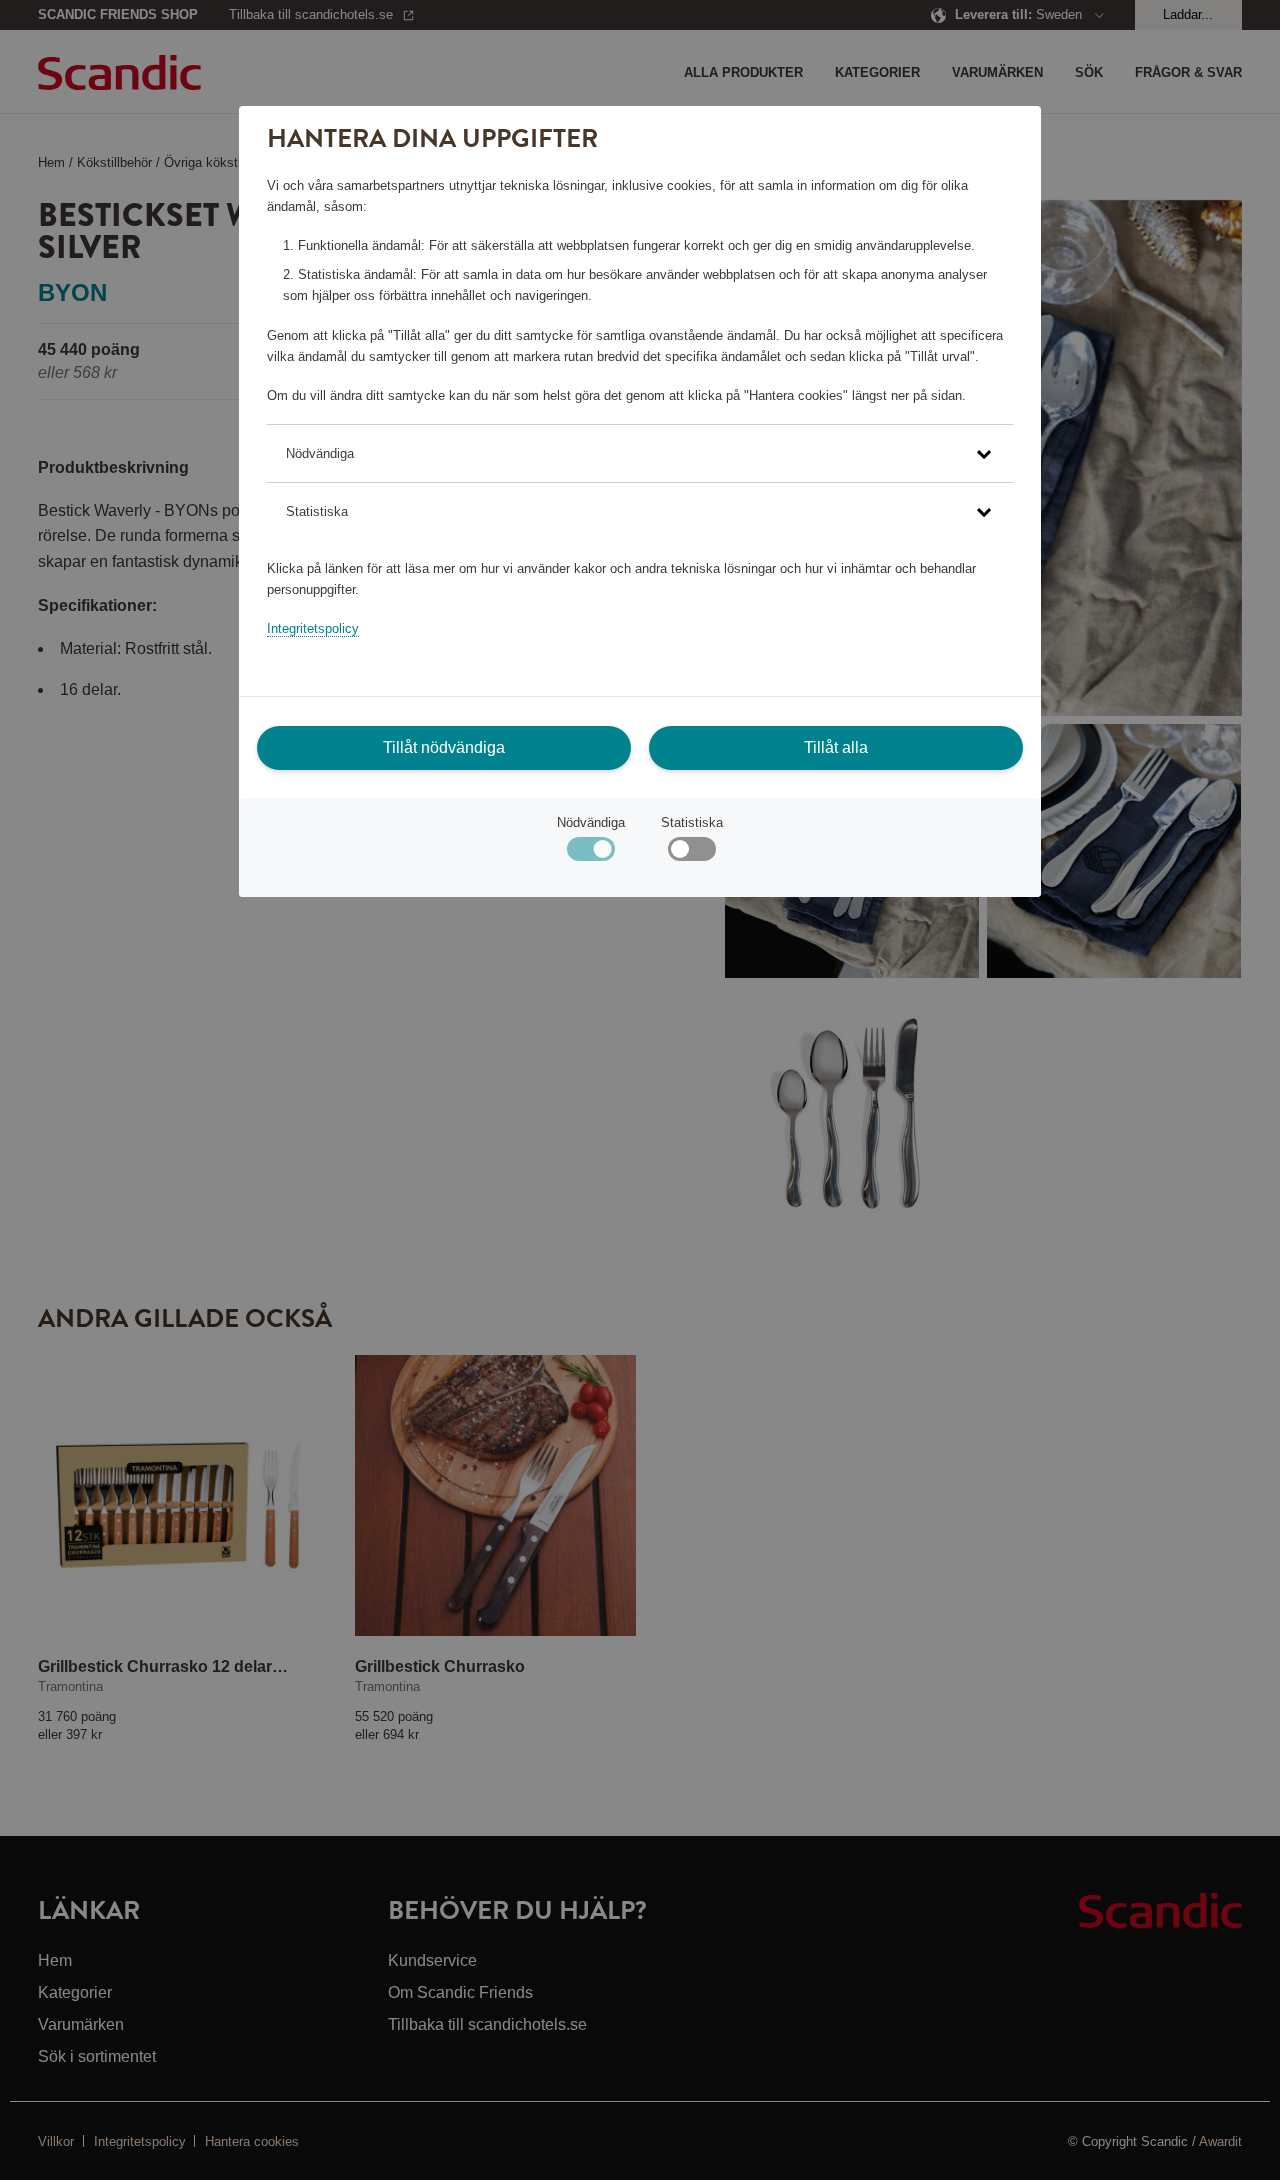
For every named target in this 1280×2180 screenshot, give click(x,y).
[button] (639, 453)
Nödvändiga (591, 822)
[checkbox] (691, 853)
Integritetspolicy (313, 628)
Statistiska (692, 822)
